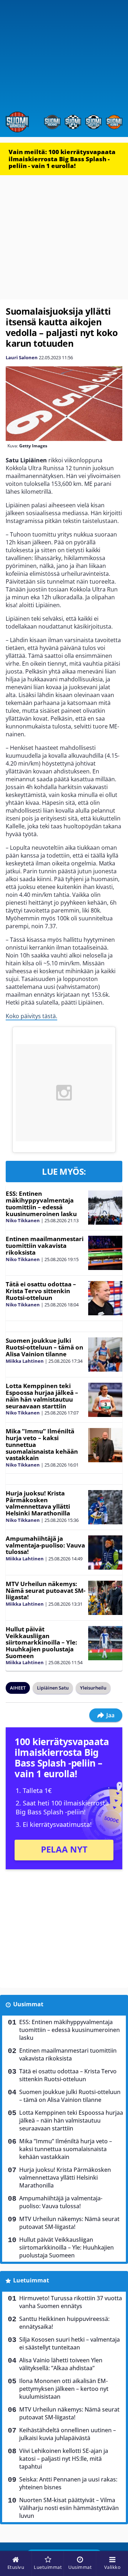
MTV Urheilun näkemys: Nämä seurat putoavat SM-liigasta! (46, 1590)
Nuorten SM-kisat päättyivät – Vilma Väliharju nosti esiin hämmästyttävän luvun (69, 2508)
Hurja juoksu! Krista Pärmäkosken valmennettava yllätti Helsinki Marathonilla (38, 1503)
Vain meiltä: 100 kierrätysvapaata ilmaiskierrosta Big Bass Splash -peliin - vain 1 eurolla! (62, 159)
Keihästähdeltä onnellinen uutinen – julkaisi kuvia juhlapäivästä (68, 2434)
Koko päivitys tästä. (31, 1016)
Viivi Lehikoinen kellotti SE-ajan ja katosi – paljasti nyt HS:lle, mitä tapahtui (64, 2459)
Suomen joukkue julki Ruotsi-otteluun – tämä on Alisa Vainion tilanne (44, 1347)
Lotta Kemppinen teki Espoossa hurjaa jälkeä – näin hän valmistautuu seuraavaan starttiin (42, 1396)
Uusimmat (28, 2004)
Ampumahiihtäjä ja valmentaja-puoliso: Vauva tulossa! (45, 1545)
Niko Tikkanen (23, 1220)
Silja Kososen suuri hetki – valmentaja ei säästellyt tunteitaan (70, 2343)
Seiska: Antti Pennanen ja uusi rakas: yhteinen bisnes (68, 2483)
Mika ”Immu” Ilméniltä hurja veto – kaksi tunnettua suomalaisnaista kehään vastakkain (66, 2149)
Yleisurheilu (93, 1688)
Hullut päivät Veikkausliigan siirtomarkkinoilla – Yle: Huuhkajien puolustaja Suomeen (41, 1642)
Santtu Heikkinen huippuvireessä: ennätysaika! (64, 2323)
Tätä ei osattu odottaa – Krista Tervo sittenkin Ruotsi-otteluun (41, 1291)
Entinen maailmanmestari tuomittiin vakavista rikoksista (45, 1245)
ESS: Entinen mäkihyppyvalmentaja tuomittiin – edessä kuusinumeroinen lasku (41, 1203)
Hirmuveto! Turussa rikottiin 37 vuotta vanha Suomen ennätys (71, 2302)
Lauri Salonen (22, 357)
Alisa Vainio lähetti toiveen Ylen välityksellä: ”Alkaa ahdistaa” (61, 2364)
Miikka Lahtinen (25, 1361)
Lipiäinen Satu (53, 1688)
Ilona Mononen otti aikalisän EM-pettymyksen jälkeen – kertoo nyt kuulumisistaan (64, 2389)
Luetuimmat (31, 2280)
